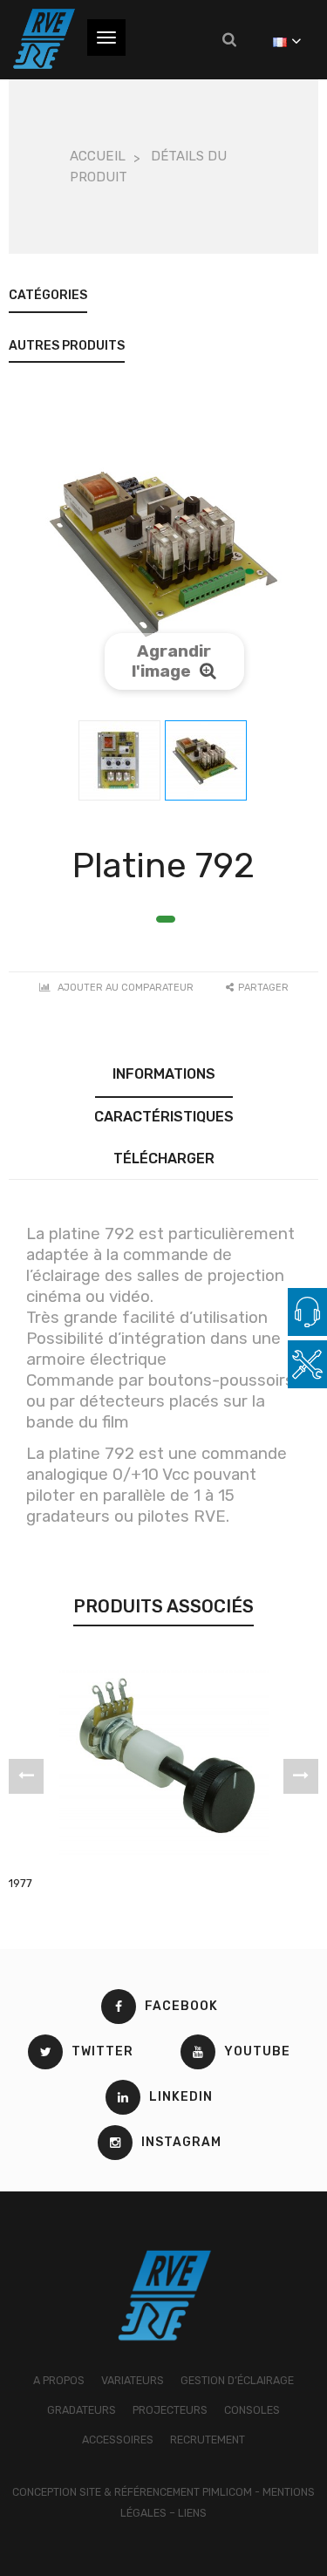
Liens (192, 2513)
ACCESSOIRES (118, 2440)
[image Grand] (164, 2295)
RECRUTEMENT (208, 2440)
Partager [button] (263, 988)
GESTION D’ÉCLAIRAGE (237, 2380)
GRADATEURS (82, 2410)
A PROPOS (59, 2380)
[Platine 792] (119, 760)
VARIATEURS (133, 2380)
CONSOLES (252, 2410)
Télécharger (164, 1159)
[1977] (164, 1760)
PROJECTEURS (170, 2410)
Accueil (98, 156)
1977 (20, 1883)
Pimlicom (227, 2492)
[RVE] (44, 39)
